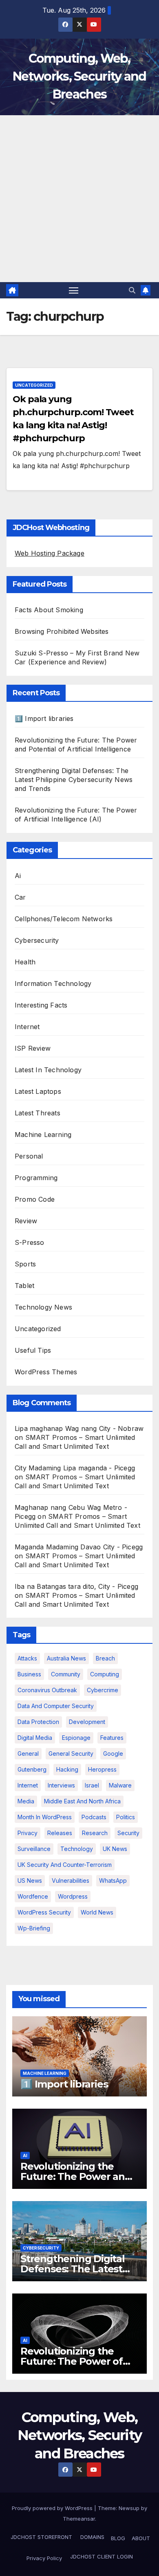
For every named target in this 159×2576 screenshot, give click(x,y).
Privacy (28, 1833)
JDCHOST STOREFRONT (41, 2537)
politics (126, 1817)
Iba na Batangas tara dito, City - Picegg (76, 1586)
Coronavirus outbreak (47, 1690)
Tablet (24, 1286)
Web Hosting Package (50, 553)
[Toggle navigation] (74, 290)
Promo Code (35, 1199)
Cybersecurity (37, 940)
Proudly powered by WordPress (53, 2508)
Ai (18, 876)
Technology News (43, 1307)
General (28, 1753)
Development (87, 1722)
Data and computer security (56, 1706)
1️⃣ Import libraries (44, 718)
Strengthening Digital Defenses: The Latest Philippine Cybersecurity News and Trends (74, 780)
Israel (92, 1785)
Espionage (76, 1738)
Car (20, 897)
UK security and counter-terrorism (65, 1865)
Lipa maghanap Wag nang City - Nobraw (79, 1428)
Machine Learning (43, 1135)
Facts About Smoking (49, 610)
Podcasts (94, 1817)
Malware (120, 1785)
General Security (71, 1753)
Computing (105, 1674)
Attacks (27, 1658)
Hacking (67, 1769)
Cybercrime (103, 1690)
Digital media (35, 1738)
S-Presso (30, 1242)
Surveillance (34, 1849)
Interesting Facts (41, 1005)
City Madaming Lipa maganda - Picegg (75, 1468)
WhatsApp (113, 1881)
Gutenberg (32, 1769)
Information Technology (53, 984)
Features (112, 1738)
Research (95, 1833)
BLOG (118, 2538)
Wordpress (73, 1896)
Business (29, 1674)
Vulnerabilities (71, 1881)
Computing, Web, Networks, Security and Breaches (79, 76)
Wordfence (33, 1896)
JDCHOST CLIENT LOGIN (101, 2556)
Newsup (129, 2508)
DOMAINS (92, 2537)
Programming (36, 1178)
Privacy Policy (44, 2558)
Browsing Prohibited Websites (62, 631)
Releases (60, 1833)
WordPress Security (44, 1912)
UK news (115, 1849)
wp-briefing (34, 1928)
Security (128, 1833)
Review (26, 1221)
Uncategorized (34, 385)
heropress (102, 1769)
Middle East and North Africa (82, 1801)
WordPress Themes (46, 1372)
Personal (29, 1156)
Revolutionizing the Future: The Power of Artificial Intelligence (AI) (79, 2361)
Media (26, 1801)
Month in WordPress (45, 1817)
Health (25, 962)
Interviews (61, 1785)
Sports (25, 1264)
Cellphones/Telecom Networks (64, 919)
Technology (77, 1849)
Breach (105, 1658)
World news (97, 1912)
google (113, 1753)
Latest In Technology (48, 1070)
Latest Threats (38, 1113)
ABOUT (141, 2538)
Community (66, 1674)
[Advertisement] (79, 199)
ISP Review (33, 1048)
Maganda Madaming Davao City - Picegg (79, 1547)
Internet (27, 1027)
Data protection (38, 1722)
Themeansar (79, 2519)
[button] (132, 290)
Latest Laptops (38, 1091)
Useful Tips (33, 1350)
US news (30, 1881)
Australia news (66, 1658)
